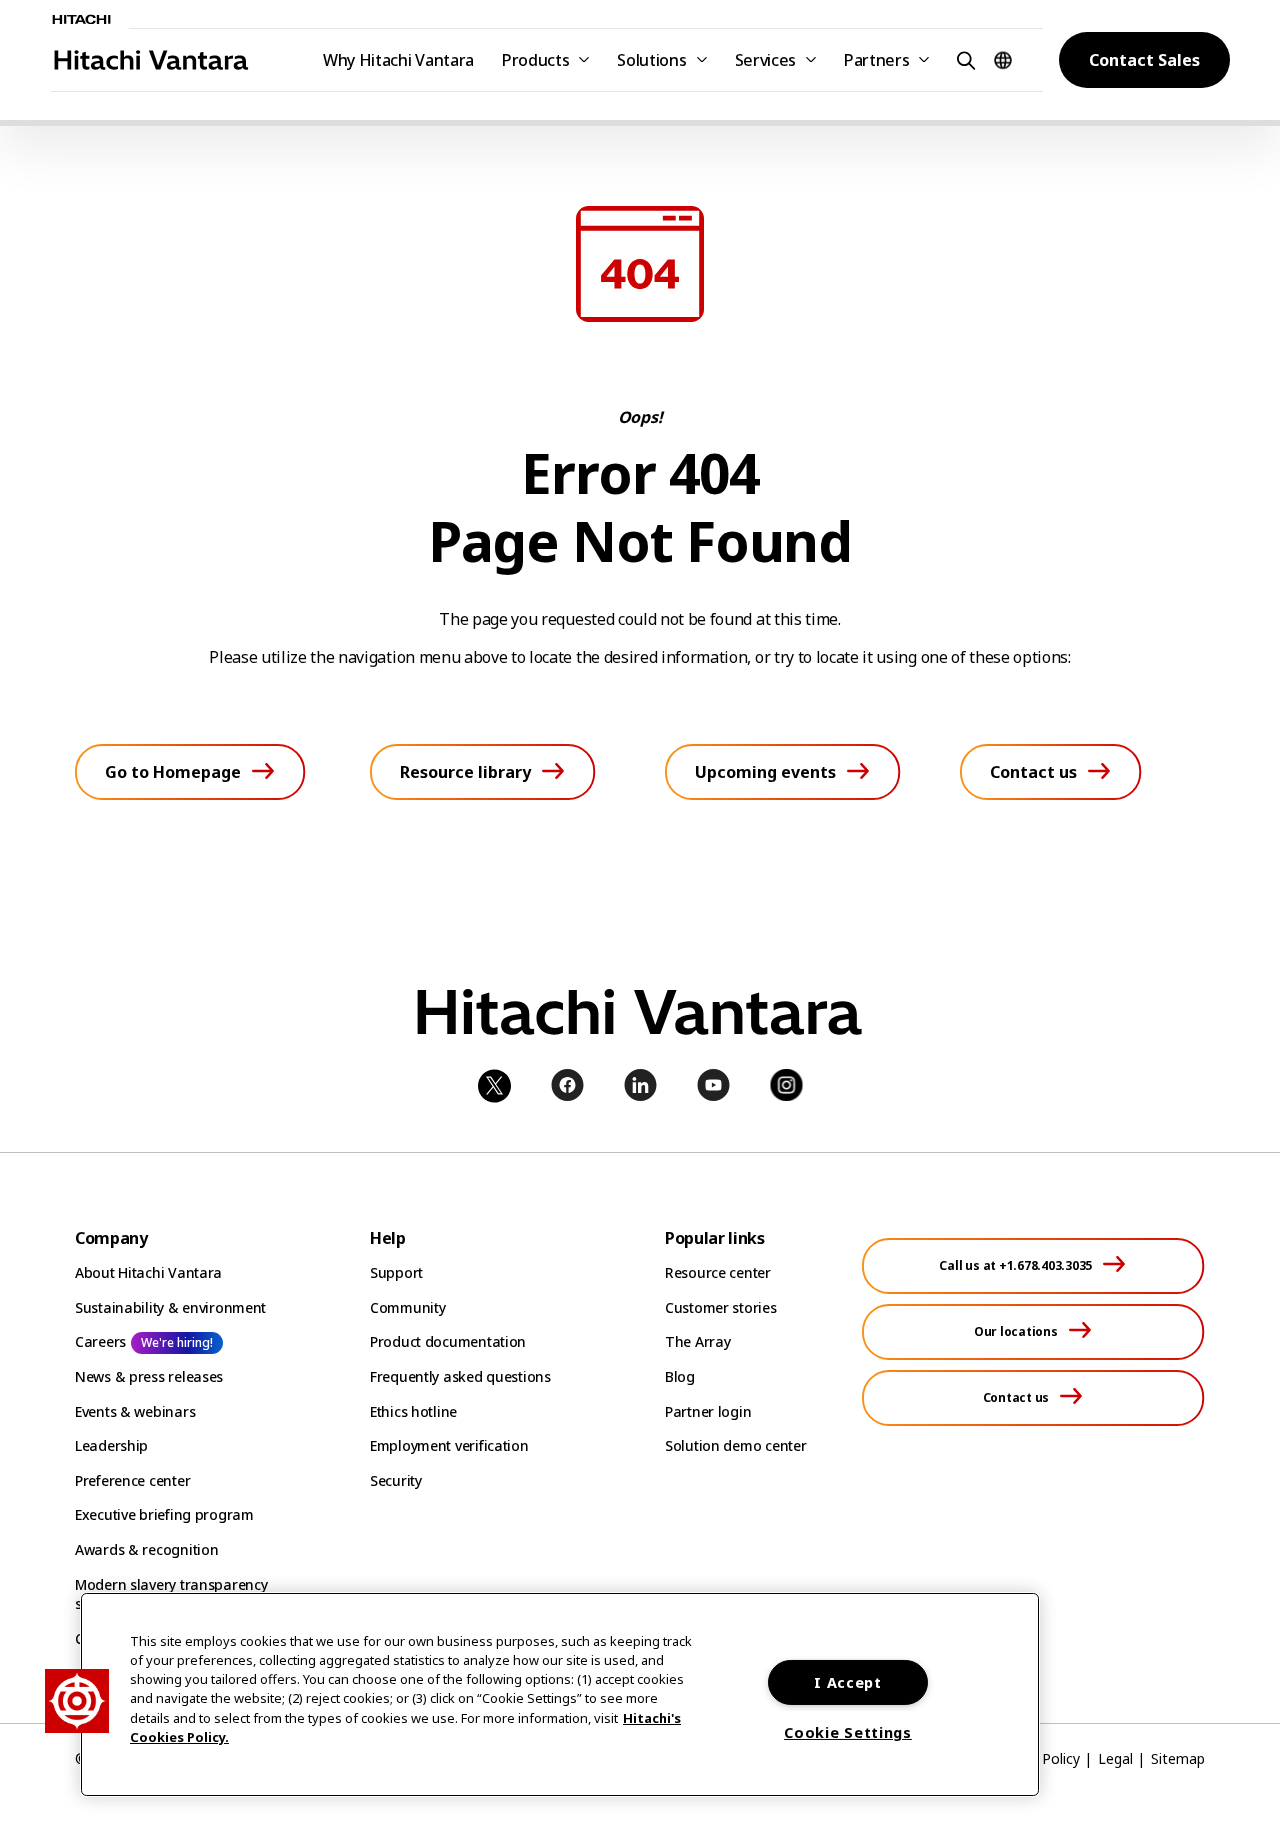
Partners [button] (876, 60)
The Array (697, 1341)
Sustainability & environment (170, 1307)
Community (407, 1307)
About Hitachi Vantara (148, 1272)
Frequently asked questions (460, 1376)
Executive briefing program (164, 1514)
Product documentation (448, 1341)
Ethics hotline (413, 1411)
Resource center (718, 1272)
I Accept (848, 1682)
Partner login (708, 1411)
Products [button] (535, 60)
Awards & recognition (146, 1549)
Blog (680, 1376)
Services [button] (765, 60)
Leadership (111, 1445)
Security (396, 1480)
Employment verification (449, 1445)
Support (396, 1272)
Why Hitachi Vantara (398, 60)
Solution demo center (735, 1445)
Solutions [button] (651, 60)
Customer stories (721, 1307)
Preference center (132, 1480)
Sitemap (1178, 1758)
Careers (100, 1341)
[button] (963, 59)
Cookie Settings (848, 1732)
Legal (1115, 1758)
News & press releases (149, 1376)
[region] (560, 1694)
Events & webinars (135, 1411)
